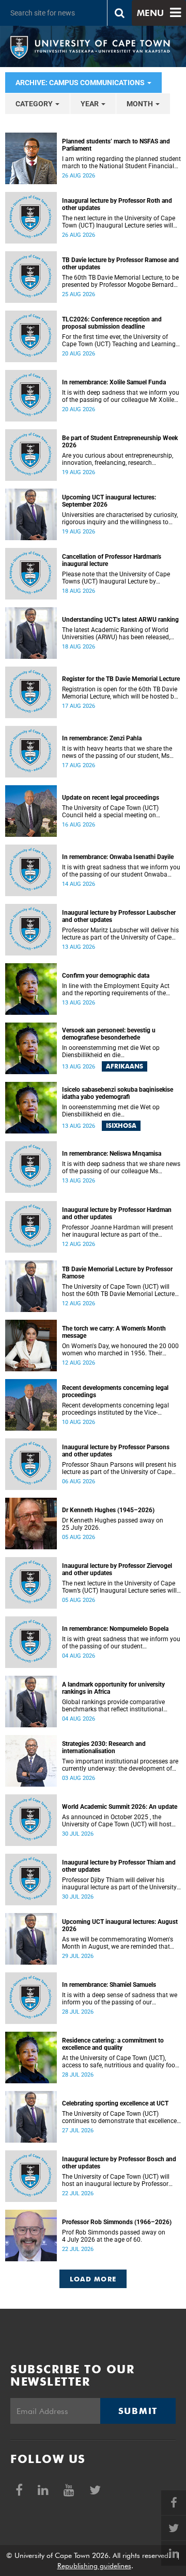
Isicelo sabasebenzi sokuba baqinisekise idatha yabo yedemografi (118, 1093)
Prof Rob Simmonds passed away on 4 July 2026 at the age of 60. (114, 2236)
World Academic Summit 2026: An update (120, 1807)
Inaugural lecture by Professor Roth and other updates (117, 204)
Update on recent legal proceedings (111, 798)
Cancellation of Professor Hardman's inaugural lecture (112, 560)
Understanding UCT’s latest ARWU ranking (120, 620)
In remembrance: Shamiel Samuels (109, 1985)
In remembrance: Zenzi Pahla (102, 738)
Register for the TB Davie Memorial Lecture (121, 679)
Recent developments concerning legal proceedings (115, 1391)
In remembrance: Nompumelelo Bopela (115, 1629)
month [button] (141, 104)
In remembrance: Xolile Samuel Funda (114, 382)
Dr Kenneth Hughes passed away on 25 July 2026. (113, 1524)
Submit (138, 2411)
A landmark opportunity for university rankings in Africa (113, 1688)
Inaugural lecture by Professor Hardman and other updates (117, 1213)
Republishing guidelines (94, 2566)
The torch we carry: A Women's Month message (114, 1332)
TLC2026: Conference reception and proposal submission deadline (112, 323)
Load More (93, 2279)
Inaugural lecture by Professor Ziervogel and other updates (117, 1569)
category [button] (35, 104)
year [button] (90, 104)
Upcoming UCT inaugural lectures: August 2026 (120, 1925)
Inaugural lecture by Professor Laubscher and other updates (119, 916)
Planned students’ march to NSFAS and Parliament (116, 145)
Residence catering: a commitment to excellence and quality (113, 2044)
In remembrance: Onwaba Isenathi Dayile (118, 857)
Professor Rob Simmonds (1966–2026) (117, 2222)
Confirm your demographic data (106, 976)
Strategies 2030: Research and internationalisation (104, 1747)
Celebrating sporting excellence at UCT (115, 2103)
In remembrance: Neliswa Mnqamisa (112, 1154)
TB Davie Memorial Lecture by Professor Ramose (117, 1273)
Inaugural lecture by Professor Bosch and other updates (119, 2163)
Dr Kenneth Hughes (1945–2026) (108, 1510)
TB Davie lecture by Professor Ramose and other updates (120, 264)
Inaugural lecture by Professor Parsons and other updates (116, 1451)
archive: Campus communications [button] (81, 83)
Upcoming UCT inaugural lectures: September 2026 (109, 501)
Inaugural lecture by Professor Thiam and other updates (119, 1866)
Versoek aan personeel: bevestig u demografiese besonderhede (109, 1034)
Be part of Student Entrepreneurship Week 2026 (120, 442)
